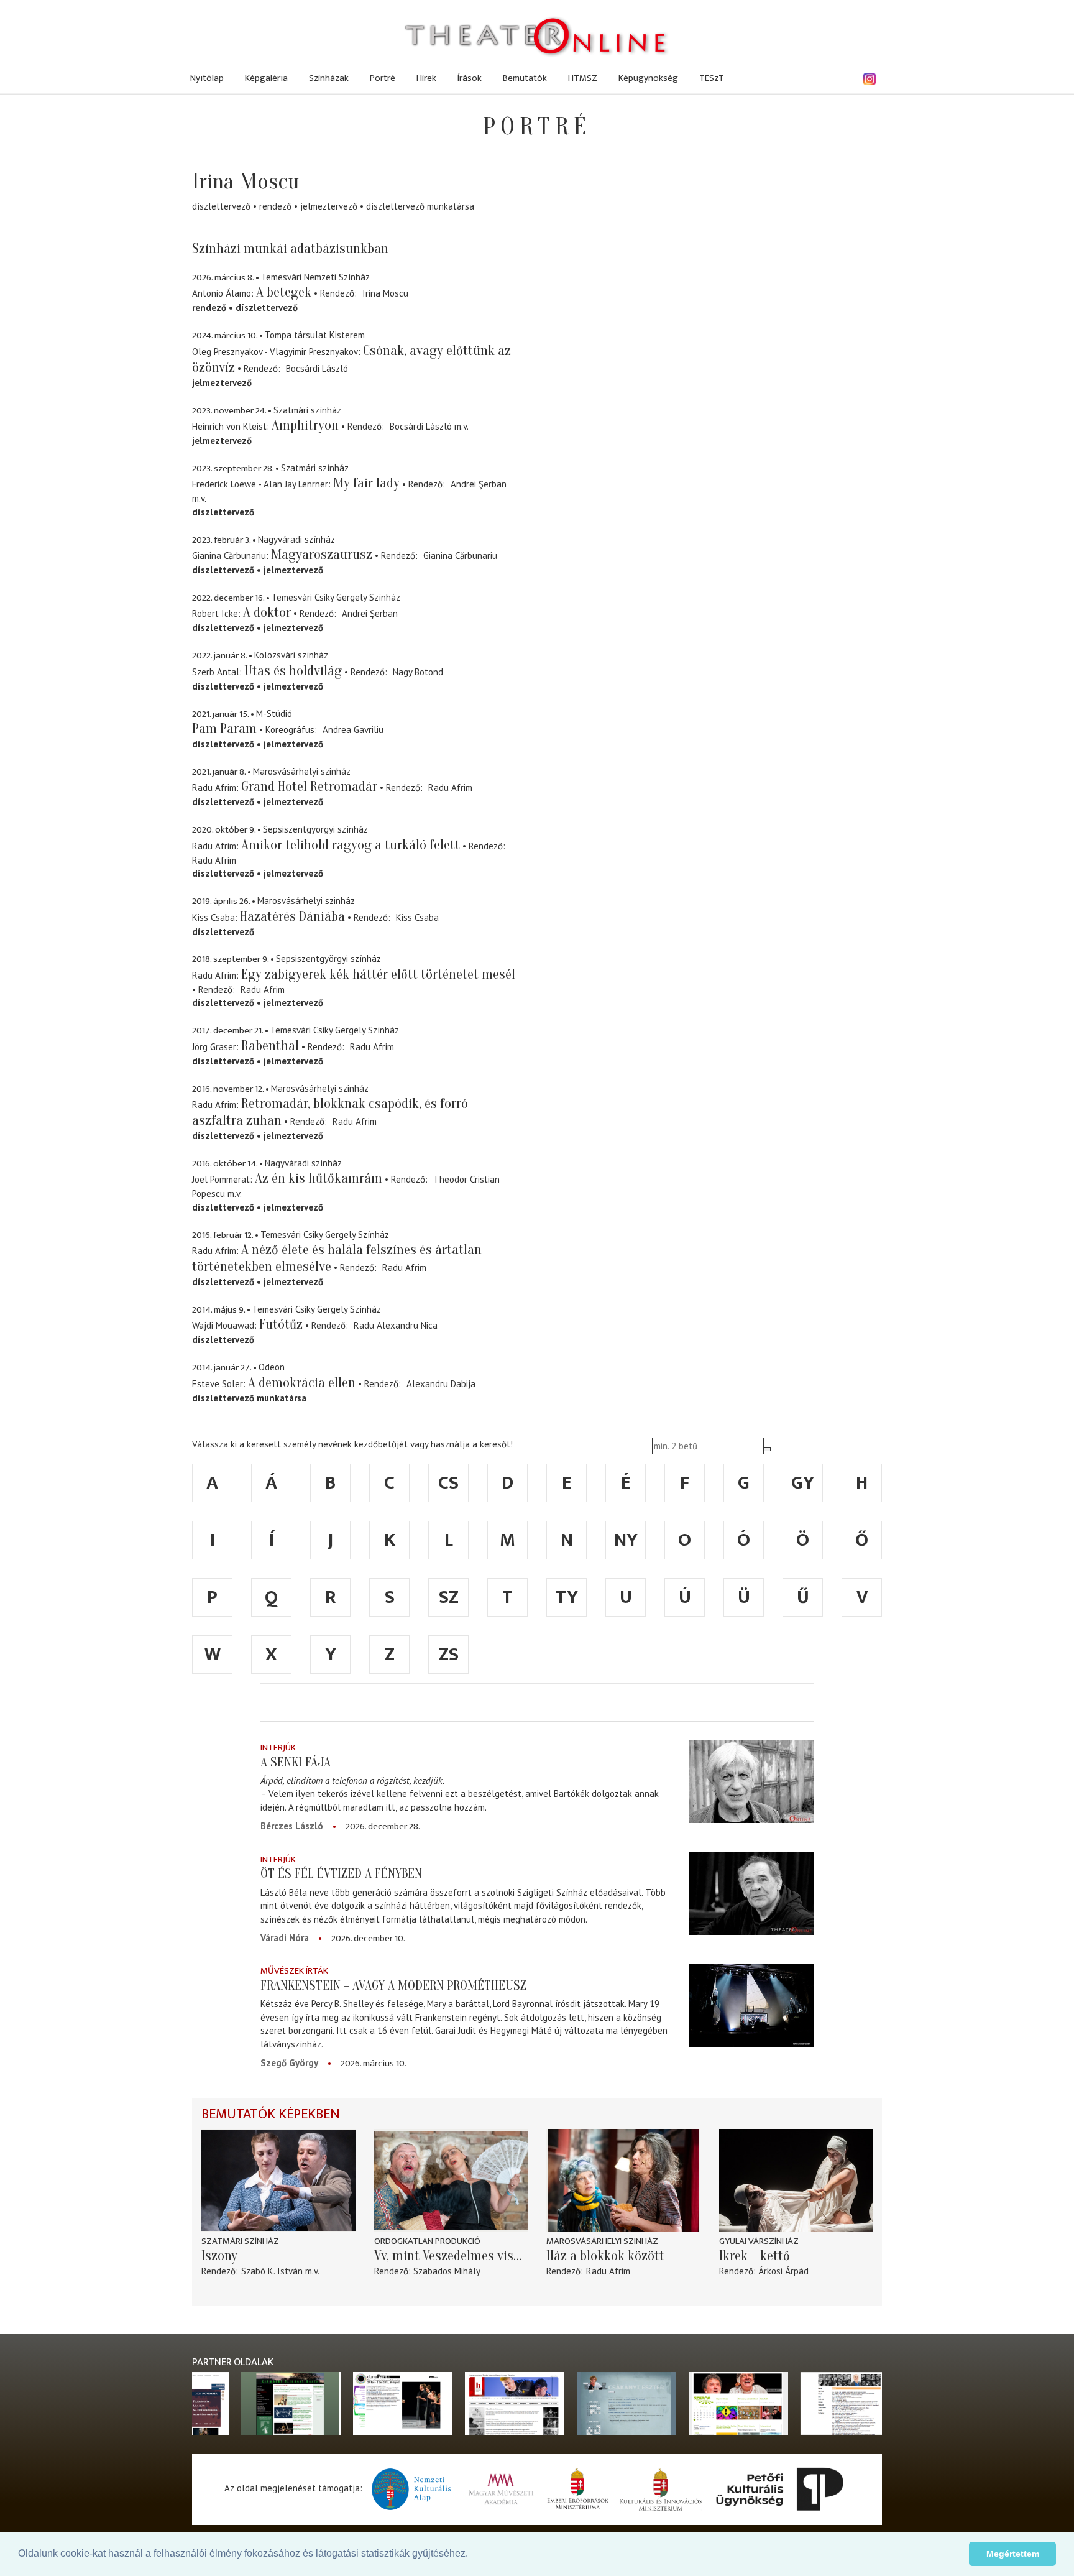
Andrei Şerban (479, 484)
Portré (383, 78)
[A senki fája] (751, 1782)
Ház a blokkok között (605, 2256)
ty (567, 1597)
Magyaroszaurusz (322, 555)
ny (626, 1540)
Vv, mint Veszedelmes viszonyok (451, 2256)
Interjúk (278, 1747)
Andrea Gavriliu (353, 730)
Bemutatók (525, 78)
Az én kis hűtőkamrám (319, 1178)
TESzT (712, 78)
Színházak (329, 78)
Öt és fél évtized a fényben (341, 1873)
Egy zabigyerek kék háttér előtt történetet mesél (378, 974)
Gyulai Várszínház (759, 2241)
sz (449, 1597)
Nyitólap (207, 78)
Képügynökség (648, 78)
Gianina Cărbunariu (460, 556)
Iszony (219, 2256)
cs (448, 1483)
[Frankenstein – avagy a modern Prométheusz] (751, 2005)
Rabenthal (270, 1046)
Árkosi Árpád (783, 2271)
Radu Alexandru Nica (396, 1325)
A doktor (267, 612)
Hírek (426, 78)
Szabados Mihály (447, 2271)
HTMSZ (583, 78)
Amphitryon (305, 425)
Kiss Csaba (417, 917)
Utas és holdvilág (293, 671)
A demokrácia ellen (302, 1383)
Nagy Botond (418, 672)
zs (449, 1655)
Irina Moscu (385, 293)
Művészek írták (294, 1971)
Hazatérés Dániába (292, 916)
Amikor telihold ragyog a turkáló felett (351, 845)
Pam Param (224, 729)
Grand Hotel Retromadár (309, 787)
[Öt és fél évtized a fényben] (751, 1894)
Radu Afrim (450, 787)
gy (803, 1483)
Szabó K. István (272, 2271)
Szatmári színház (240, 2241)
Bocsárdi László (317, 368)
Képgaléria (266, 78)
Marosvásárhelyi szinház (602, 2241)
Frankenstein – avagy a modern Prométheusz (393, 1985)
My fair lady (366, 483)
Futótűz (281, 1324)
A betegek (284, 292)
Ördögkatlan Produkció (427, 2241)
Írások (470, 78)
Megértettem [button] (1013, 2554)
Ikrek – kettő (755, 2256)
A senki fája (296, 1762)
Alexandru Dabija (441, 1384)
